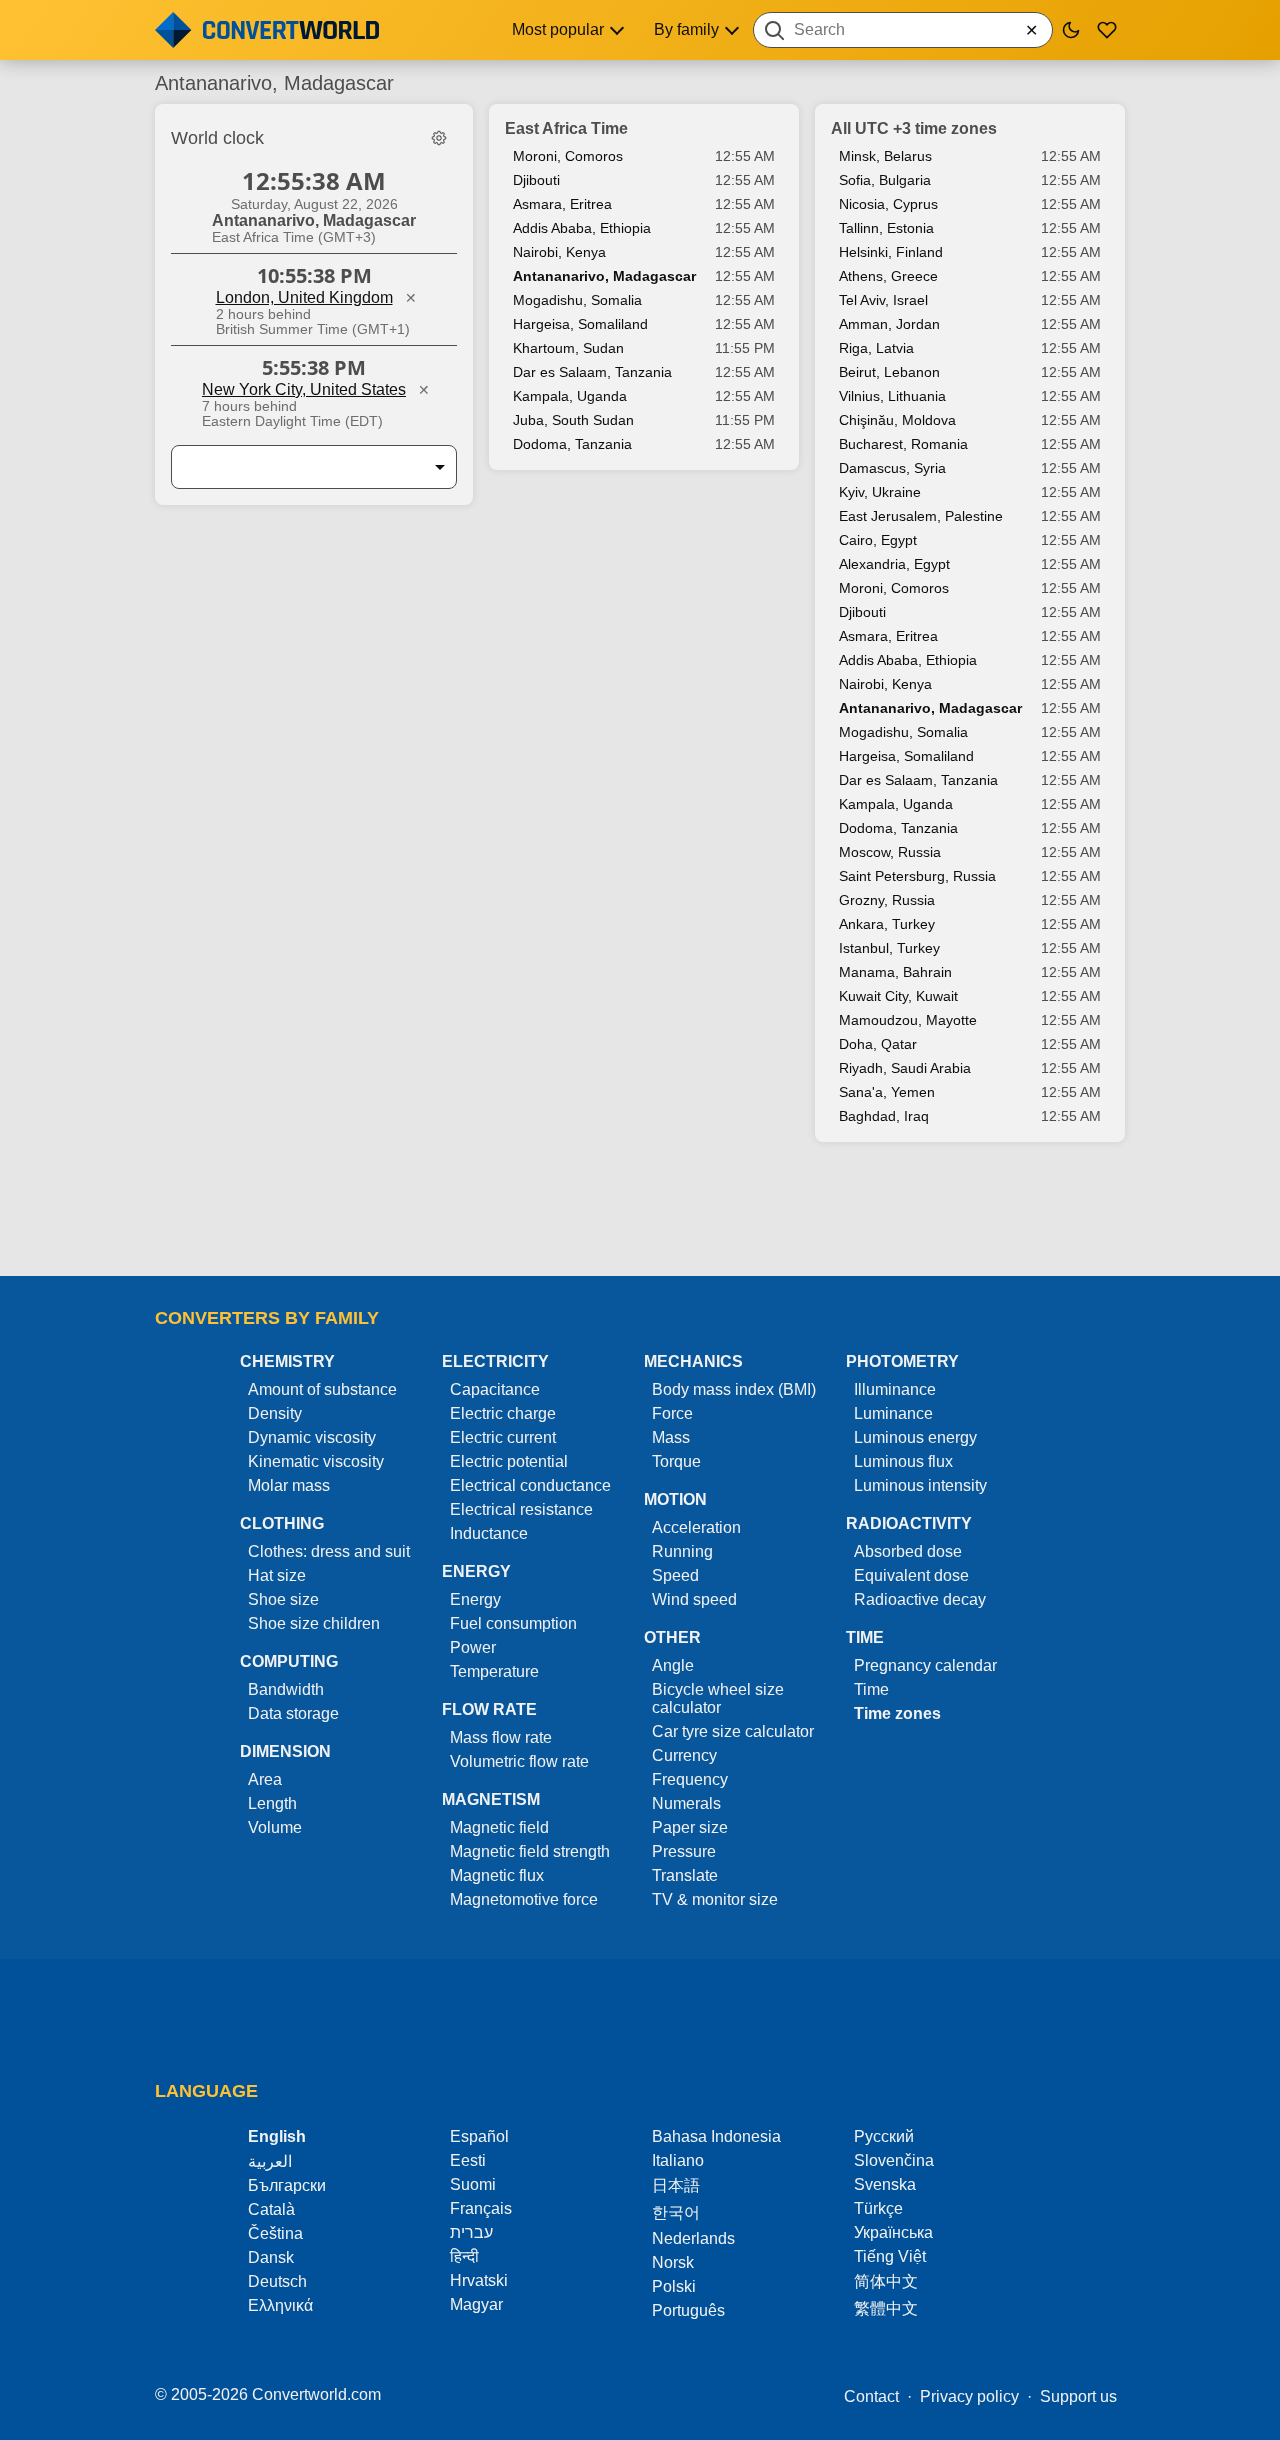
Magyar (476, 2304)
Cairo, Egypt (878, 540)
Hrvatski (479, 2280)
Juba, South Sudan (573, 420)
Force (672, 1413)
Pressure (684, 1851)
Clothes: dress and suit (329, 1551)
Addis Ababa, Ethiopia (582, 228)
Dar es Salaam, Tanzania (592, 372)
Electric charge (503, 1413)
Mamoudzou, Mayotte (908, 1020)
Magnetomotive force (524, 1899)
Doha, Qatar (878, 1044)
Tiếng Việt (890, 2256)
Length (272, 1803)
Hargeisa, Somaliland (580, 324)
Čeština (275, 2233)
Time (871, 1689)
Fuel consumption (513, 1623)
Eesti (468, 2160)
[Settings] (439, 138)
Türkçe (878, 2208)
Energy (475, 1599)
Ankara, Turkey (887, 924)
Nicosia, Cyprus (888, 204)
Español (479, 2136)
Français (481, 2208)
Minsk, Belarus (885, 156)
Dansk (271, 2257)
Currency (684, 1755)
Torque (676, 1461)
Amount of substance (322, 1389)
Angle (673, 1665)
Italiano (678, 2160)
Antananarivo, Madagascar (604, 276)
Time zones (897, 1713)
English (277, 2136)
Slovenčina (894, 2160)
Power (473, 1647)
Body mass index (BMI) (734, 1389)
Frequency (690, 1779)
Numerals (686, 1803)
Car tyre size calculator (733, 1731)
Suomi (473, 2184)
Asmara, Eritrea (562, 204)
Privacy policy (969, 2396)
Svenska (885, 2184)
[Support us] (1107, 30)
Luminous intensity (920, 1485)
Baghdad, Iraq (884, 1116)
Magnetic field (499, 1827)
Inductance (489, 1533)
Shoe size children (314, 1623)
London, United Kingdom (304, 297)
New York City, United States (304, 389)
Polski (674, 2286)
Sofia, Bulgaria (885, 180)
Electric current (503, 1437)
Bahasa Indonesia (716, 2136)
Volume (275, 1827)
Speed (675, 1575)
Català (271, 2209)
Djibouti (536, 180)
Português (688, 2310)
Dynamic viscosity (312, 1437)
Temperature (494, 1671)
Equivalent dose (911, 1575)
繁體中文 (886, 2308)
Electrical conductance (530, 1485)
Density (275, 1413)
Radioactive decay (920, 1599)
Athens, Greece (888, 276)
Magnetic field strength (530, 1851)
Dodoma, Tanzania (572, 444)
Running (682, 1551)
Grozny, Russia (887, 900)
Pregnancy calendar (925, 1665)
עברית (471, 2232)
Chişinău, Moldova (897, 420)
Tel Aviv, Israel (883, 300)
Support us (1078, 2396)
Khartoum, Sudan (568, 348)
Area (265, 1779)
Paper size (690, 1827)
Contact (871, 2396)
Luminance (893, 1413)
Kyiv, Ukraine (880, 492)
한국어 (676, 2212)
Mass (671, 1437)
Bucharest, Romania (903, 444)
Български (287, 2185)
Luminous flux (903, 1461)
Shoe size (283, 1599)
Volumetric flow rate (519, 1761)
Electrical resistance (521, 1509)
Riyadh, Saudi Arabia (905, 1068)
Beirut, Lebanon (889, 372)
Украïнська (893, 2232)
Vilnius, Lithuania (892, 396)
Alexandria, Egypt (894, 564)
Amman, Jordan (889, 324)
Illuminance (895, 1389)
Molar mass (289, 1485)
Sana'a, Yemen (887, 1092)
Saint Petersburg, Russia (917, 876)
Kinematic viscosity (316, 1461)
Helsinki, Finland (891, 252)
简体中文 (886, 2281)
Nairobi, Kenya (559, 252)
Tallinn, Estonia (886, 228)
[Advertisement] (640, 1219)
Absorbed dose (908, 1551)
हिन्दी (464, 2256)
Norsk (673, 2262)
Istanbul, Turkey (889, 948)
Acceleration (696, 1527)
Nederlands (693, 2238)
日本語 (676, 2185)
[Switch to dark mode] (1071, 30)
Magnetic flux (497, 1875)
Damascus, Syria (892, 468)
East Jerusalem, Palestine (921, 516)
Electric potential (509, 1461)
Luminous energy (915, 1437)
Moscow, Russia (890, 852)
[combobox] (903, 30)
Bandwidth (286, 1689)
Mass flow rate (501, 1737)
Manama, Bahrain (895, 972)
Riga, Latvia (876, 348)
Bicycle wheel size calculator (718, 1698)
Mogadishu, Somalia (577, 300)
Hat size (277, 1575)
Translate (685, 1875)
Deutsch (277, 2281)
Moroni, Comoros (568, 156)
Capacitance (495, 1389)
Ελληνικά (280, 2305)
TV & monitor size (715, 1899)
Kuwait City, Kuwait (898, 996)
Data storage (293, 1713)
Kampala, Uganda (570, 396)
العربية (270, 2161)
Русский (884, 2136)
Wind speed (694, 1599)
